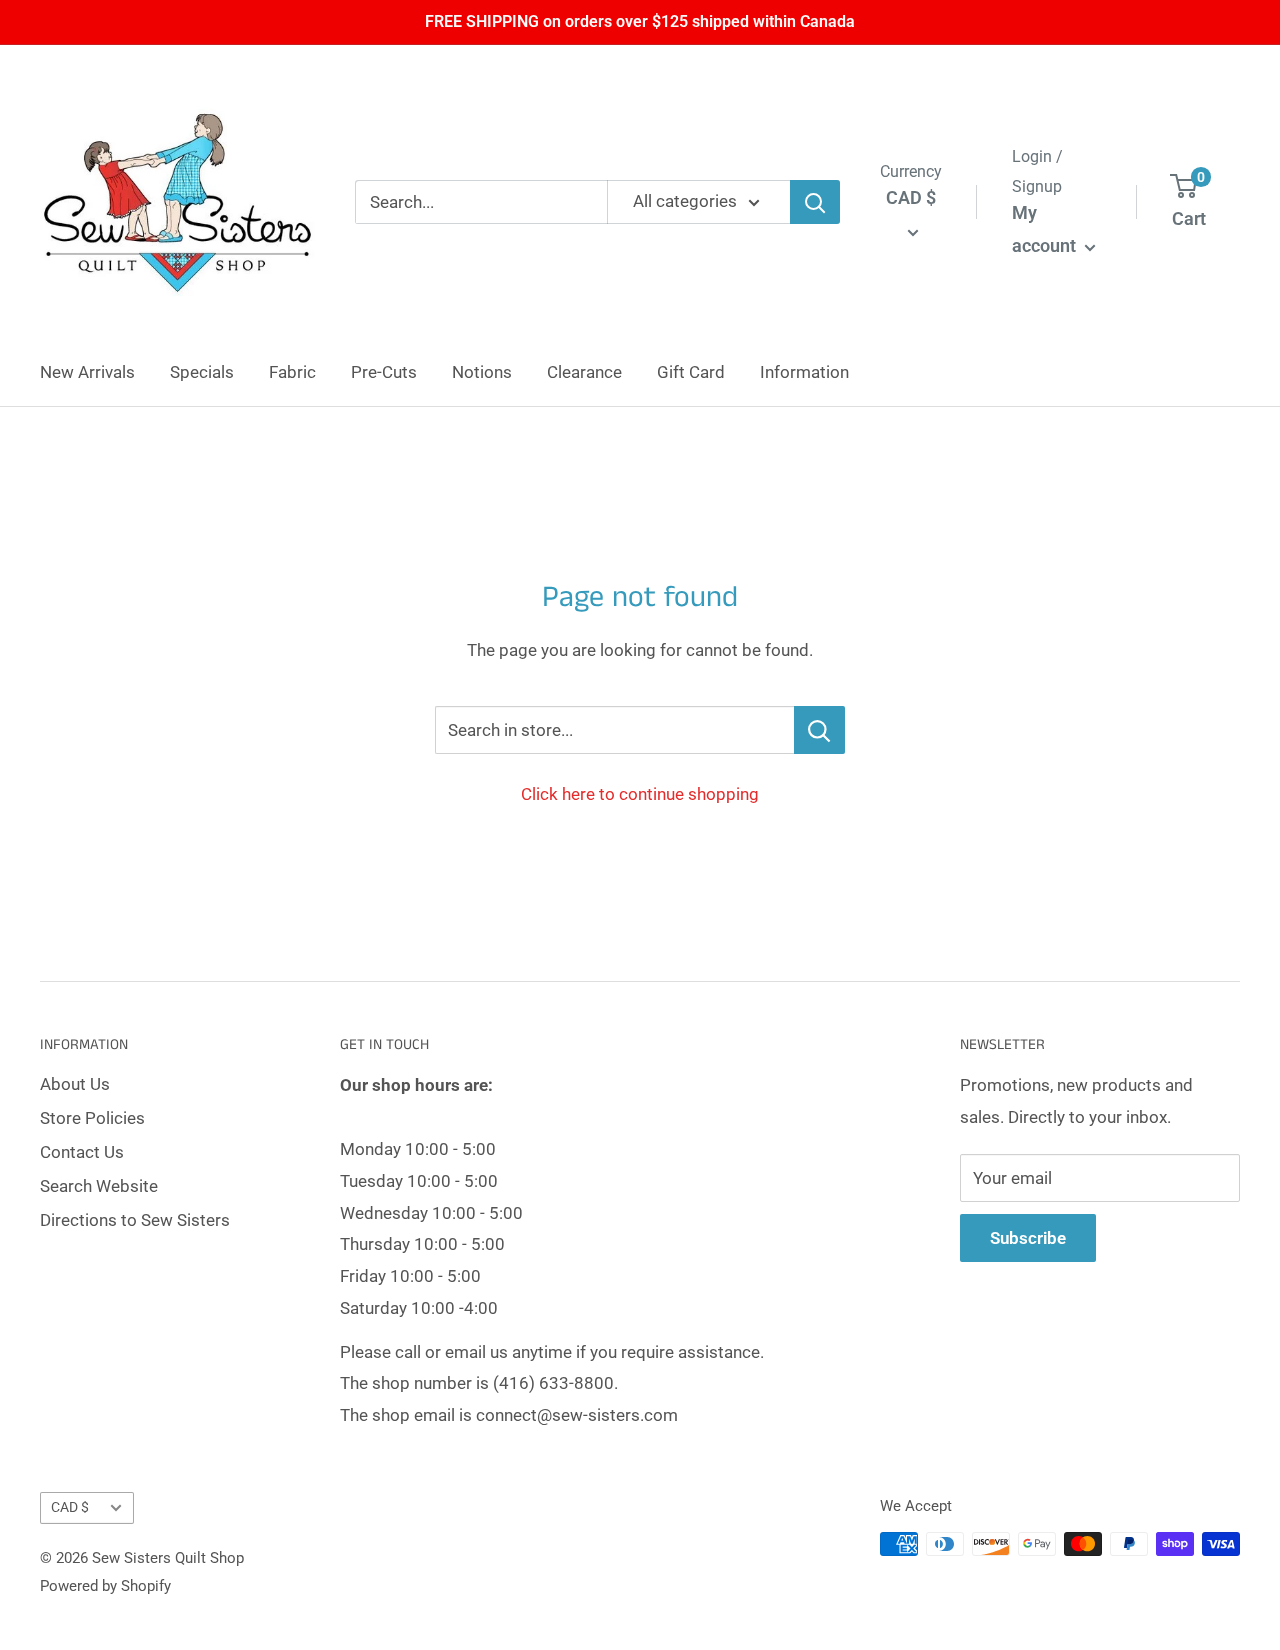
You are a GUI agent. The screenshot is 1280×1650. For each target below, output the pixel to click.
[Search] (815, 202)
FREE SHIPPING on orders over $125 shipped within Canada (640, 21)
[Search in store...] (819, 730)
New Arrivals (87, 372)
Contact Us (82, 1152)
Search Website (99, 1186)
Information (804, 372)
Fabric (292, 372)
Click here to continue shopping (640, 794)
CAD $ (70, 1507)
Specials (202, 372)
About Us (75, 1084)
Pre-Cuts (384, 372)
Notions (482, 372)
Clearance (584, 372)
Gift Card (691, 372)
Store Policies (92, 1118)
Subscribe (1028, 1238)
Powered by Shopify (105, 1586)
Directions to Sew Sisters (135, 1220)
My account (1046, 229)
